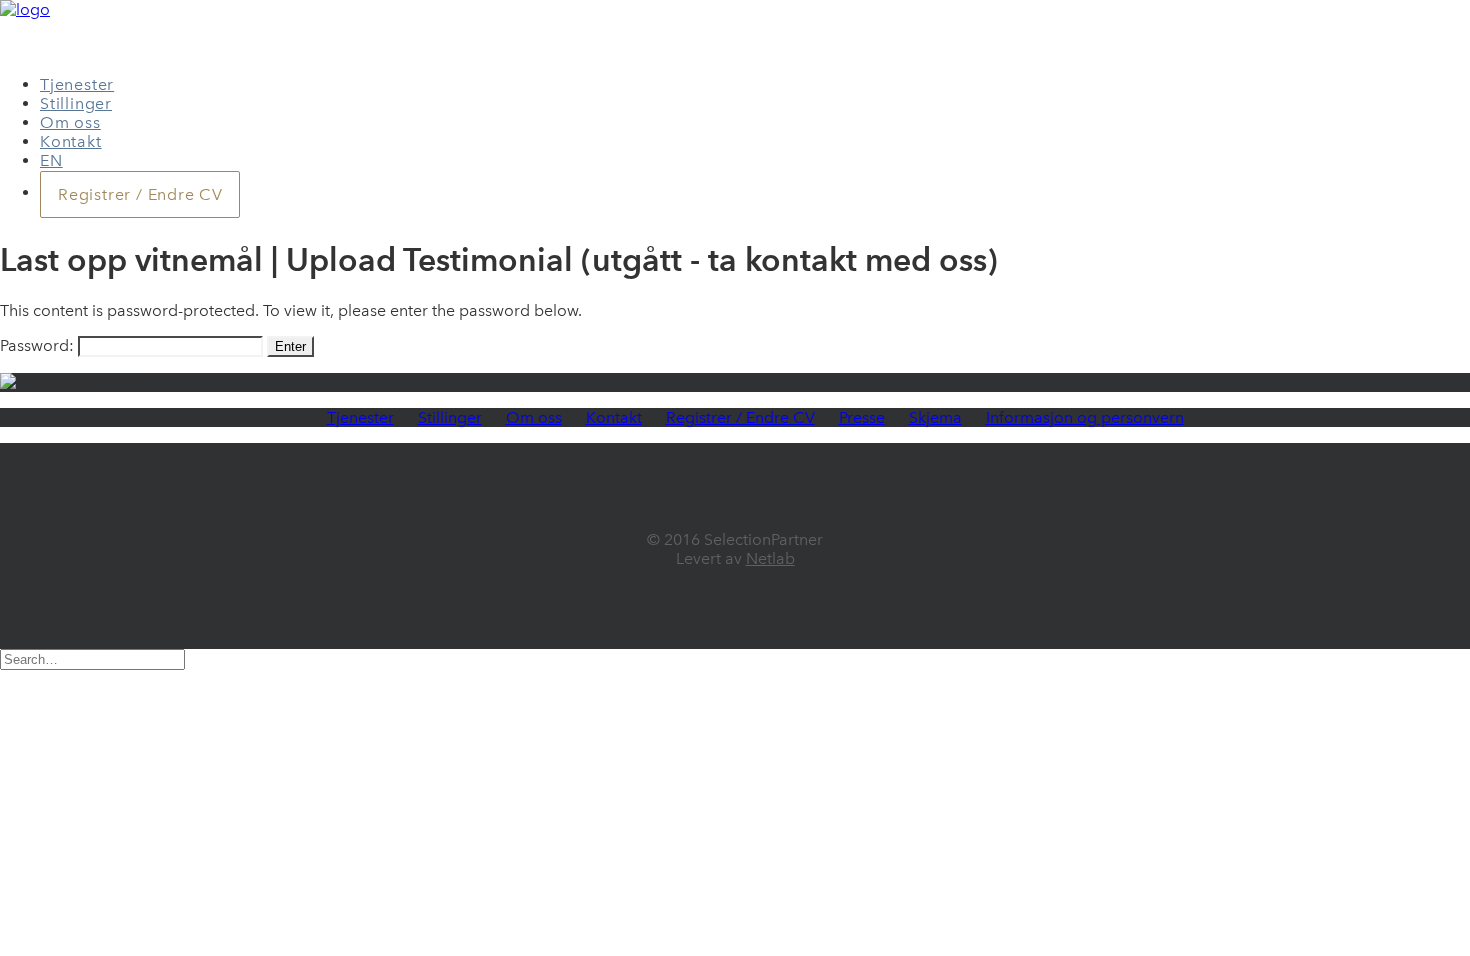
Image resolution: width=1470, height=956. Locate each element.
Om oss (70, 122)
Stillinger (76, 103)
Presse (862, 417)
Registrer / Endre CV (740, 417)
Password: (39, 345)
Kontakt (71, 141)
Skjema (935, 417)
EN (51, 160)
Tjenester (77, 84)
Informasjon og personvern (1085, 417)
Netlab (770, 558)
